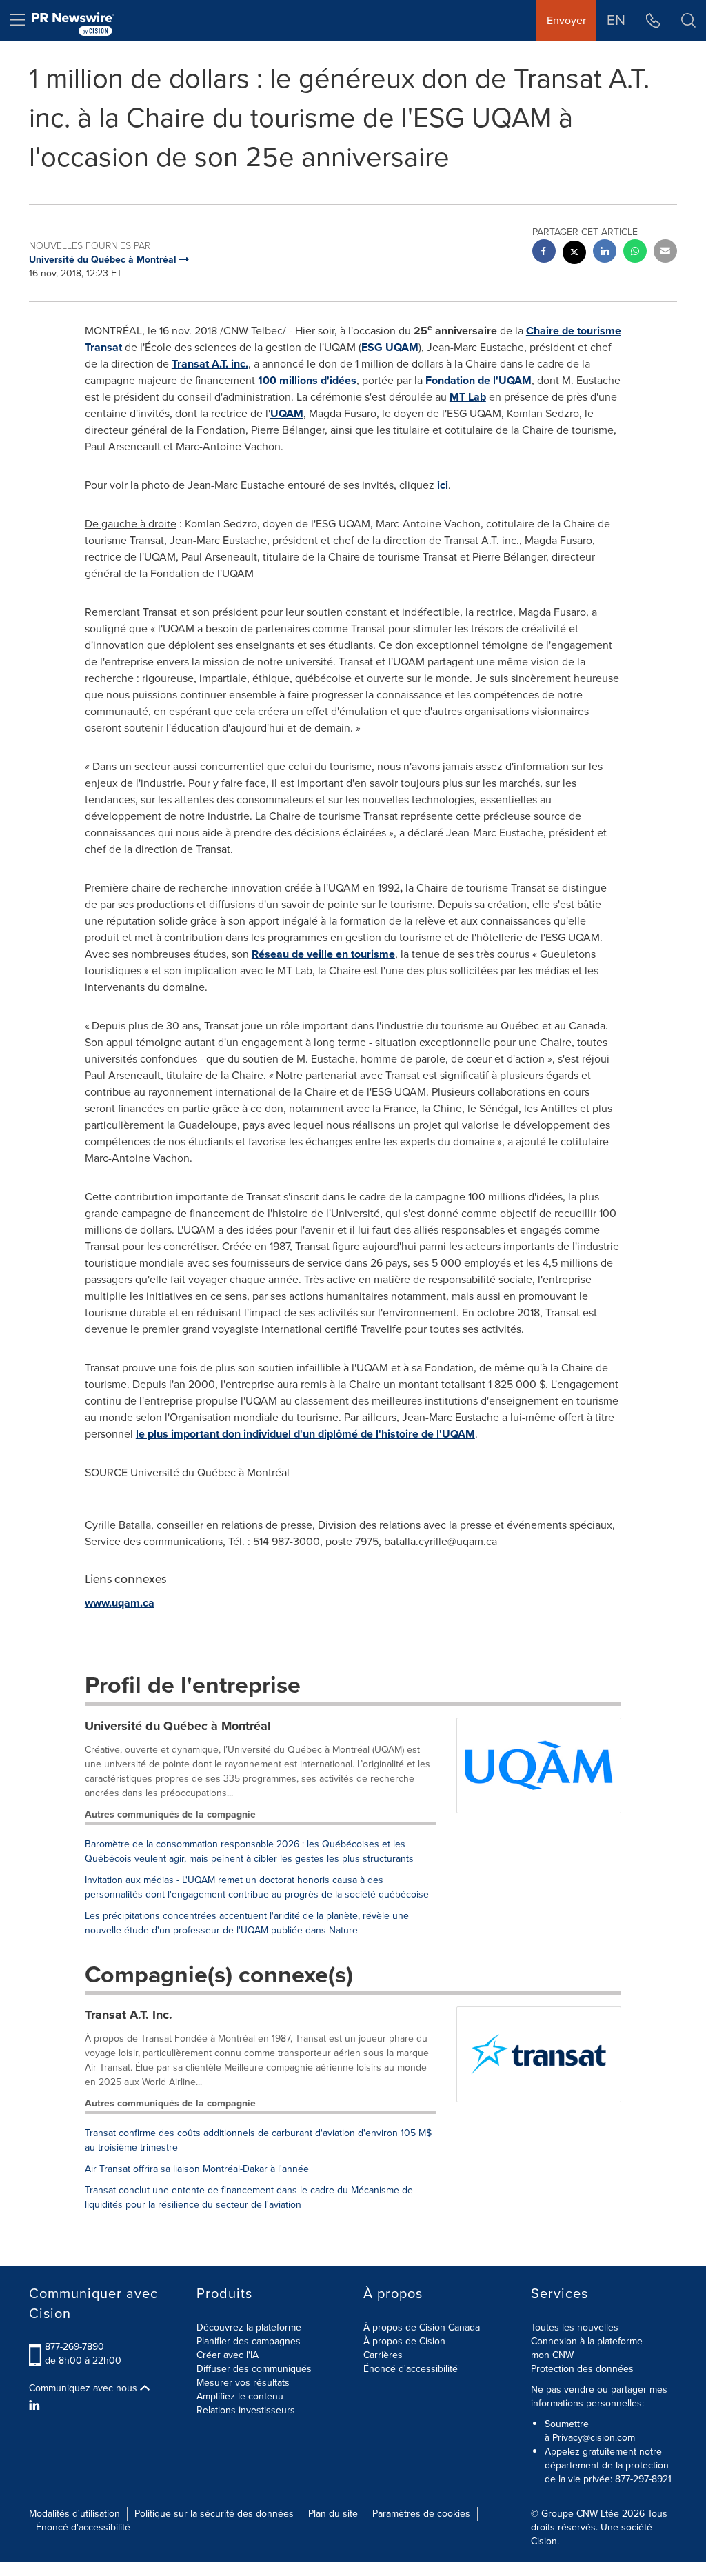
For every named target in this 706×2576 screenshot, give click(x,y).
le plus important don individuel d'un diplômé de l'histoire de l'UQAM (305, 1434)
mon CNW (552, 2355)
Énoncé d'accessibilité (411, 2369)
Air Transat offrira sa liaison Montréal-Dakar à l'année (197, 2169)
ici (443, 485)
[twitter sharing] (574, 254)
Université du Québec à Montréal (178, 1726)
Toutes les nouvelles (575, 2327)
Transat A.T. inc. (210, 364)
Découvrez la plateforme (249, 2327)
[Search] (688, 21)
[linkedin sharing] (605, 253)
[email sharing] (665, 253)
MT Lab (468, 397)
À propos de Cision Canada (422, 2327)
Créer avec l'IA (228, 2355)
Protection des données (582, 2369)
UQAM (287, 413)
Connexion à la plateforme (587, 2341)
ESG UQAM (390, 347)
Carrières (383, 2355)
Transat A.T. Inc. (129, 2015)
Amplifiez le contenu (240, 2396)
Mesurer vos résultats (243, 2383)
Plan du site (333, 2514)
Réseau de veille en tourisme (323, 954)
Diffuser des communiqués (254, 2369)
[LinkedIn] (36, 2406)
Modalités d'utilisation (74, 2514)
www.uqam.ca (120, 1603)
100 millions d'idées (307, 380)
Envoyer (566, 20)
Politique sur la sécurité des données (214, 2514)
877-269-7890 (74, 2347)
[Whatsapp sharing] (635, 253)
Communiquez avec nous (84, 2388)
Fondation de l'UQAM (478, 380)
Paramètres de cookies (421, 2514)
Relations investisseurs (246, 2410)
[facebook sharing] (544, 253)
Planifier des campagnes (249, 2341)
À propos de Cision (404, 2341)
